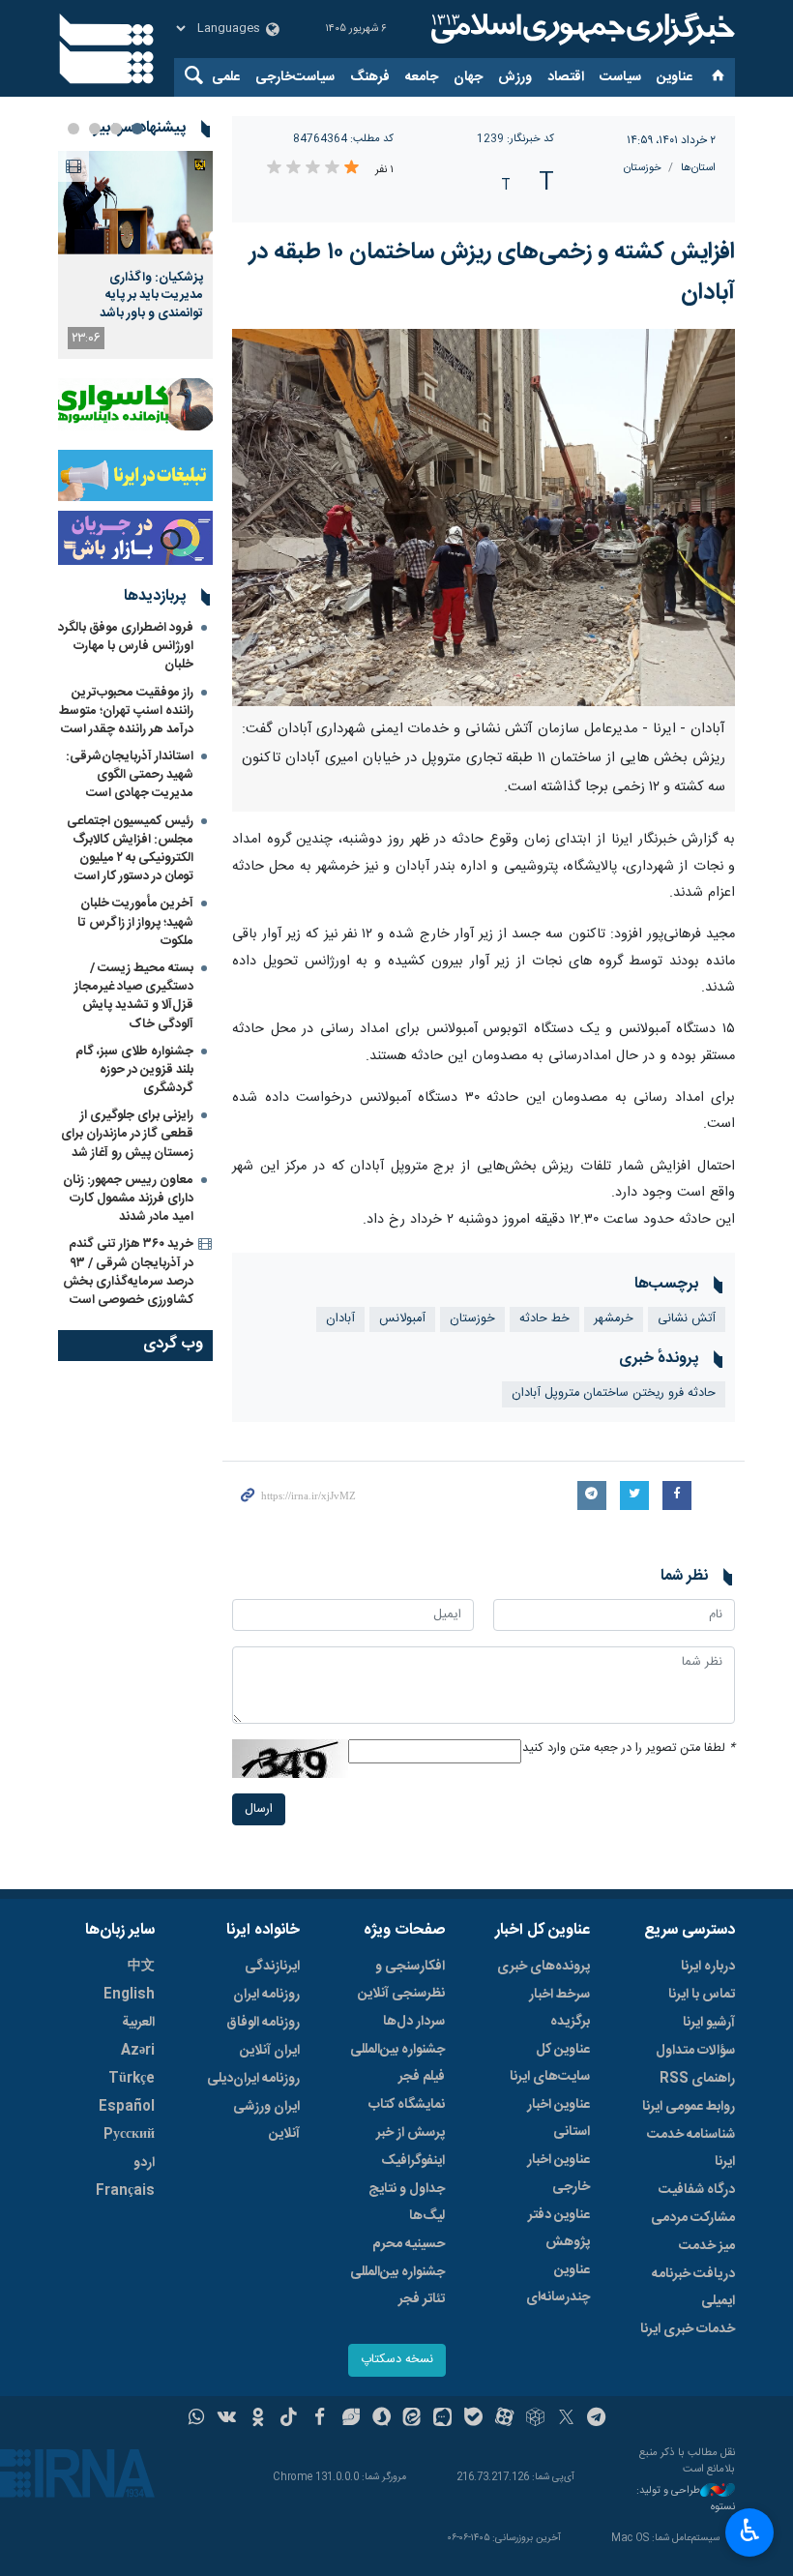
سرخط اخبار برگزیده (559, 2008)
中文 (141, 1967)
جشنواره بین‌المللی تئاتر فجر (397, 2286)
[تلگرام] (597, 2419)
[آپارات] (504, 2419)
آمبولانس (402, 1319)
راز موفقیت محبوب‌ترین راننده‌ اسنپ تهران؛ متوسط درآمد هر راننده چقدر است (126, 711)
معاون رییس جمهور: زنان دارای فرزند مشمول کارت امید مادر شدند (128, 1199)
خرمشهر (614, 1319)
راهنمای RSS (697, 2079)
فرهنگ (370, 77)
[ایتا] (412, 2419)
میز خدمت (707, 2246)
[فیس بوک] (320, 2419)
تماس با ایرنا (702, 1995)
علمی (226, 77)
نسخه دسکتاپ (397, 2360)
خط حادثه (544, 1319)
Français (125, 2191)
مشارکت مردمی (693, 2218)
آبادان (340, 1319)
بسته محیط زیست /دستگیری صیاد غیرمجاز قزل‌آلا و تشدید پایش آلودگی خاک (134, 996)
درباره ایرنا (708, 1967)
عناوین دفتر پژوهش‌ (559, 2229)
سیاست (620, 77)
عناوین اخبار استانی (558, 2118)
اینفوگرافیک (413, 2161)
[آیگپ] (442, 2419)
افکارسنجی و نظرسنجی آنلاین (401, 1980)
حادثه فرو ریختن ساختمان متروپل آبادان (614, 1393)
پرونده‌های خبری (543, 1967)
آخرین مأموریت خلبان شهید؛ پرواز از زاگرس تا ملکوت (135, 922)
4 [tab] (73, 129)
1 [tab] (137, 129)
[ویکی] (227, 2419)
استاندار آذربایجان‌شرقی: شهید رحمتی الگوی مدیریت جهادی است (130, 775)
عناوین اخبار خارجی (558, 2174)
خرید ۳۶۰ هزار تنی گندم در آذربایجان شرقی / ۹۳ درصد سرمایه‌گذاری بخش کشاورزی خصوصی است (128, 1272)
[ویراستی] (351, 2419)
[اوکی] (258, 2419)
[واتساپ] (197, 2419)
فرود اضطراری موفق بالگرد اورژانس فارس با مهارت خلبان (126, 646)
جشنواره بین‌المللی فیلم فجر (397, 2063)
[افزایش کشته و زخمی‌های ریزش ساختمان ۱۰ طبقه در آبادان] (484, 518)
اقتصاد (566, 77)
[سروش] (382, 2419)
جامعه (422, 77)
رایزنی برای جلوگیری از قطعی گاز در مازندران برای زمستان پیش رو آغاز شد (127, 1134)
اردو (144, 2163)
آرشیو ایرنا (709, 2023)
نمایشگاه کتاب (407, 2105)
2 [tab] (116, 129)
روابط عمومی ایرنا (689, 2107)
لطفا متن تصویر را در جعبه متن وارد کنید (629, 1748)
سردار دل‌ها (414, 2022)
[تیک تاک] (289, 2419)
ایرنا (580, 29)
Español (127, 2107)
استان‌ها (698, 168)
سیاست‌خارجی (295, 77)
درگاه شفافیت (697, 2190)
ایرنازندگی (272, 1967)
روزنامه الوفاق (263, 2023)
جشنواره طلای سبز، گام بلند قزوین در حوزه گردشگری (134, 1070)
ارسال (259, 1809)
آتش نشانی (687, 1319)
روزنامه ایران (266, 1995)
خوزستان (643, 168)
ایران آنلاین (270, 2051)
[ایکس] (566, 2419)
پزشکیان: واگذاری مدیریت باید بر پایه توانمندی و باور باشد (151, 296)
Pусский (129, 2135)
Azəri (138, 2051)
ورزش (515, 77)
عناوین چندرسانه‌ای (558, 2284)
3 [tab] (95, 129)
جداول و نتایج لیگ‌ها (407, 2203)
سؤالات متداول (695, 2051)
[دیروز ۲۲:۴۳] (135, 203)
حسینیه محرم (409, 2244)
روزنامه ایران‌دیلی (253, 2079)
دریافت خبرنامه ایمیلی (693, 2288)
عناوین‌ (675, 77)
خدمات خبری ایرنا (688, 2329)
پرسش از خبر (411, 2133)
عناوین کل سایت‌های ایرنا (550, 2063)
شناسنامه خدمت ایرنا (691, 2148)
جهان (468, 77)
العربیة (138, 2023)
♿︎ (750, 2531)
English (129, 1995)
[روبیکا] (535, 2419)
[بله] (473, 2419)
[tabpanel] (135, 255)
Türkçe (132, 2079)
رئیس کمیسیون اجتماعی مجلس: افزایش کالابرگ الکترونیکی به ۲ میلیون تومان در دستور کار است (130, 849)
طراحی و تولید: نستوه (686, 2499)
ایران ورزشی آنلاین (266, 2120)
